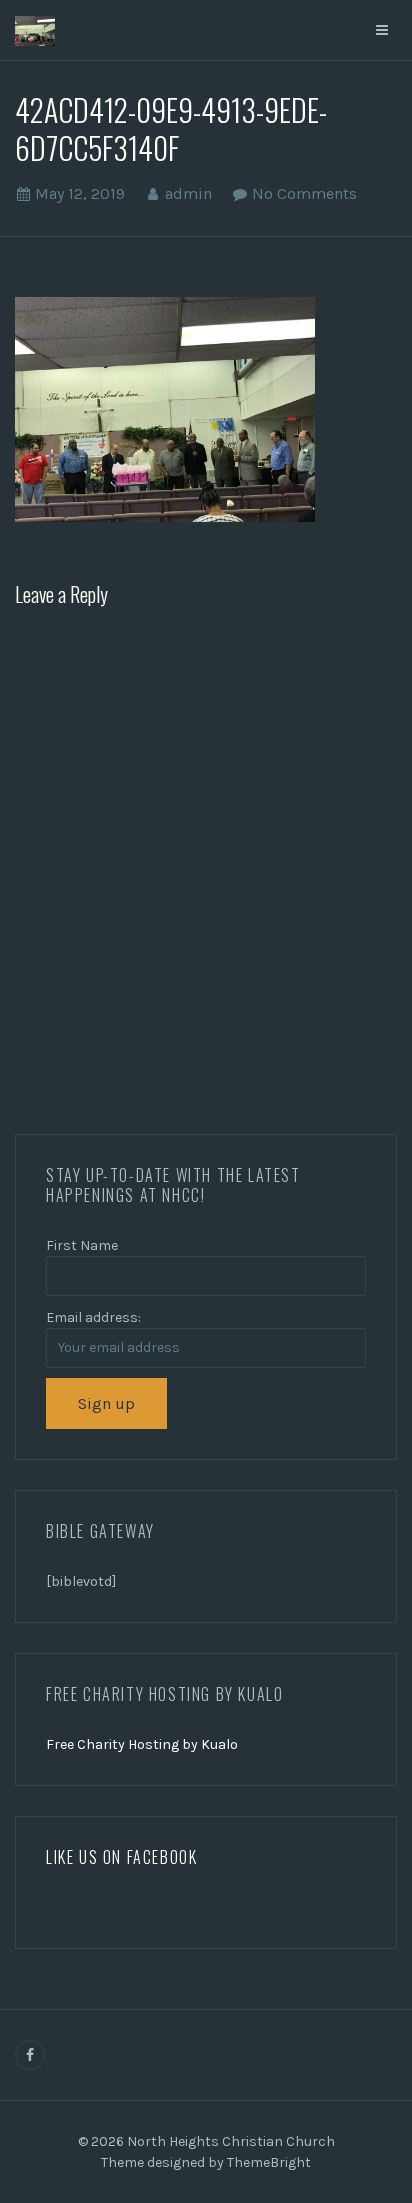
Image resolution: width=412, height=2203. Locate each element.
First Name (82, 1245)
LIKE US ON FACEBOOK (121, 1857)
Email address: (93, 1317)
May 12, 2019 (80, 193)
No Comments (304, 193)
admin (188, 193)
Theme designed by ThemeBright (206, 2162)
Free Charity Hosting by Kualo (142, 1744)
